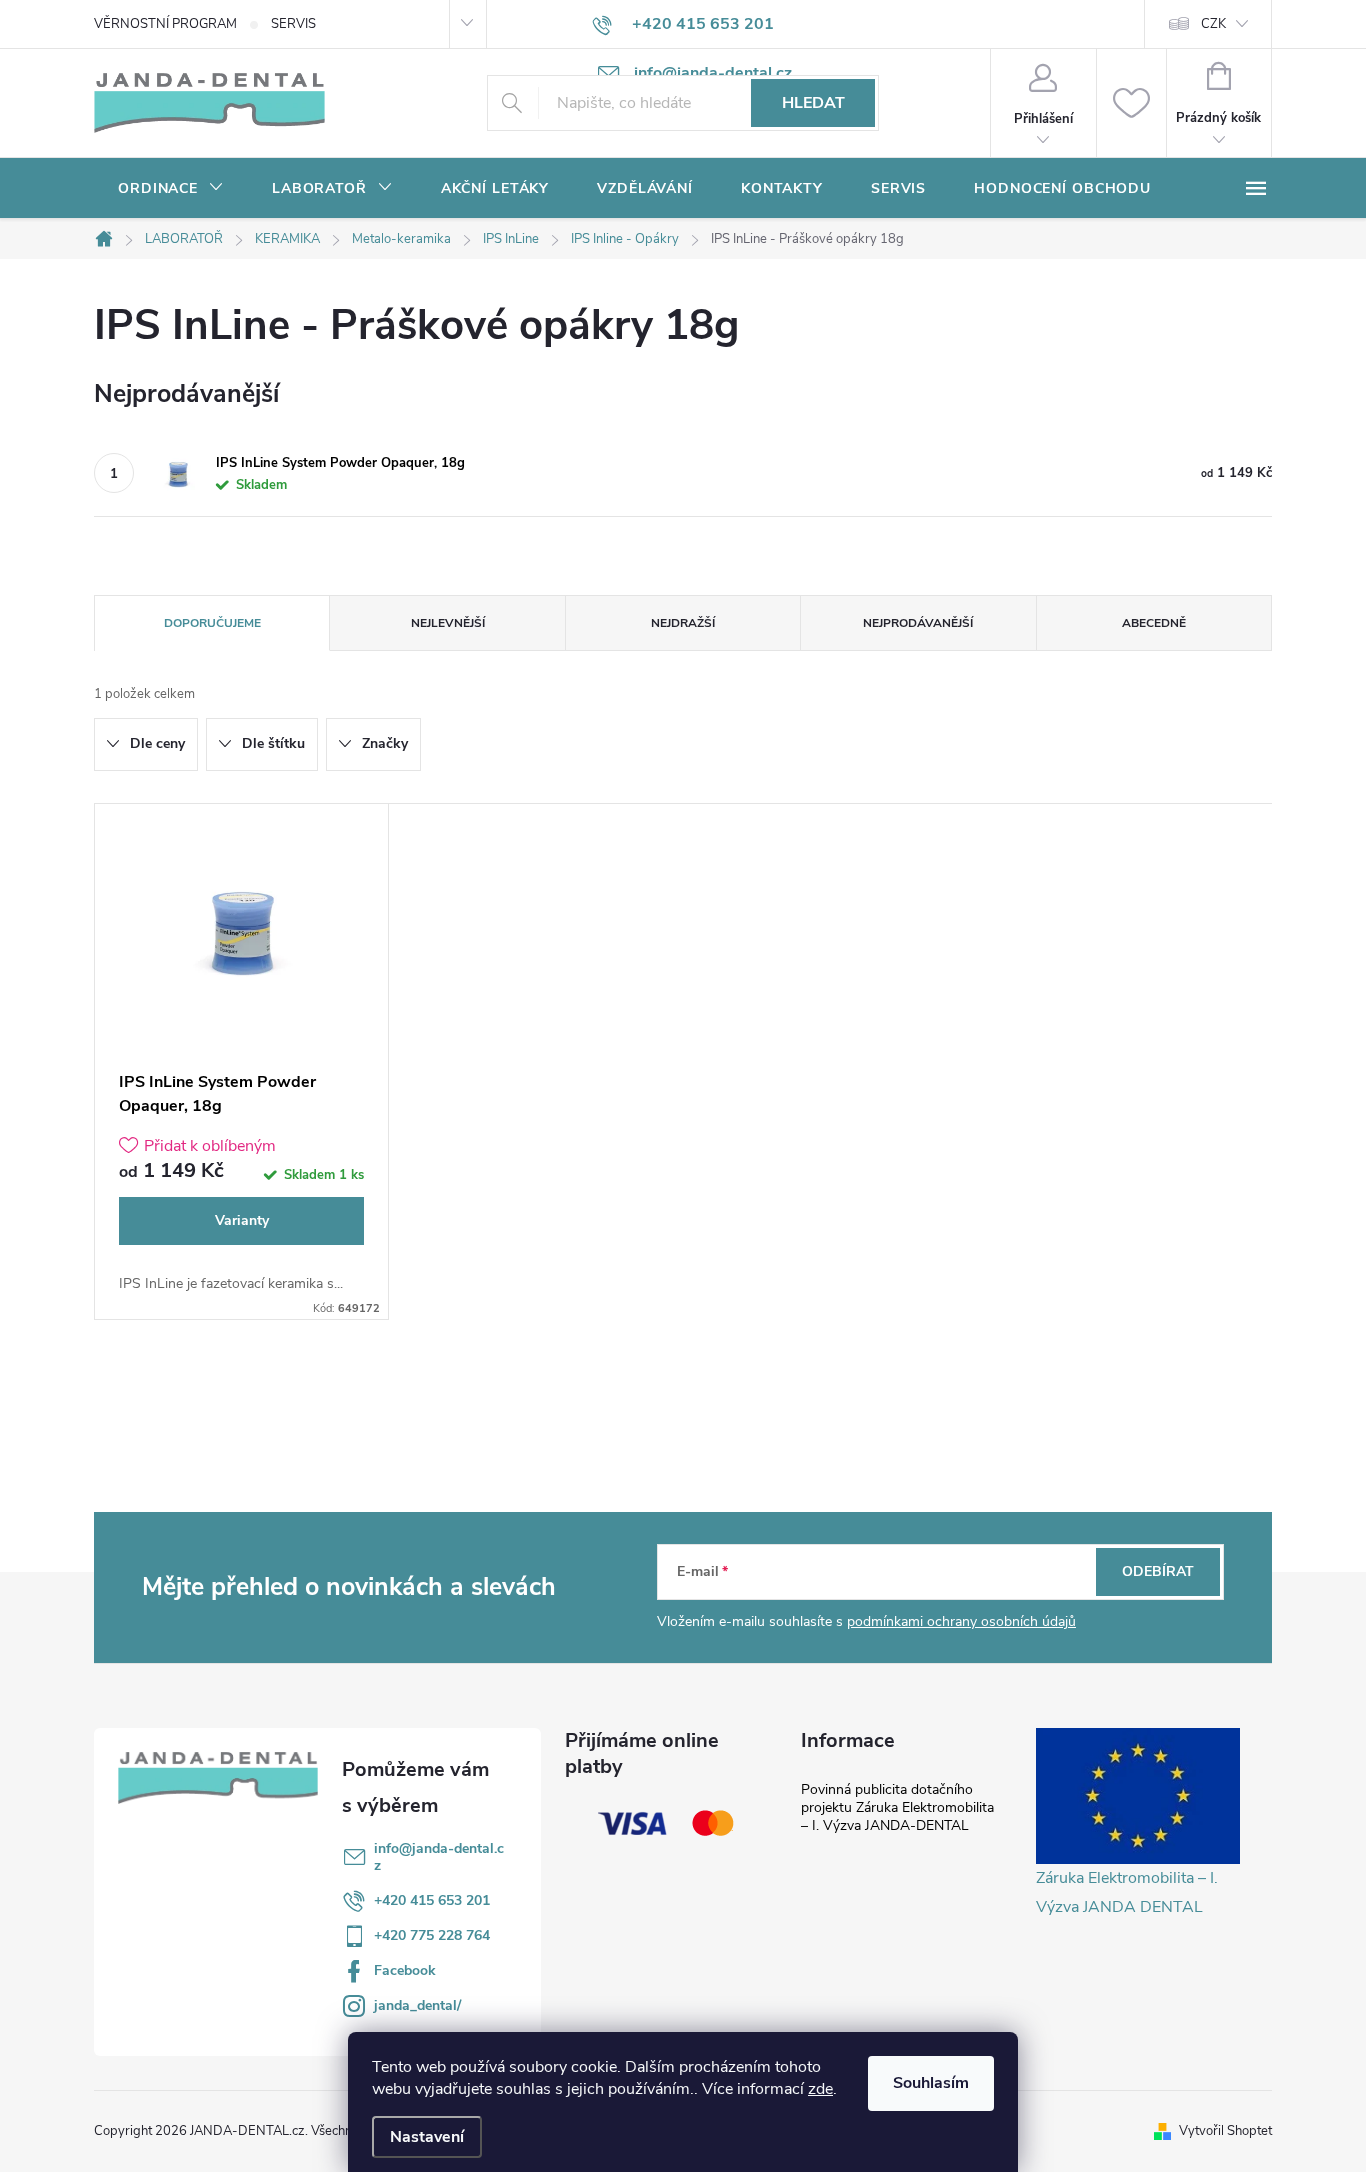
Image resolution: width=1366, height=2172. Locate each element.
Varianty (242, 1220)
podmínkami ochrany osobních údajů (961, 1621)
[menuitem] (171, 189)
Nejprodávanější (918, 623)
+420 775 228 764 (432, 1935)
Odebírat (1158, 1571)
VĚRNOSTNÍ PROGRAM (165, 24)
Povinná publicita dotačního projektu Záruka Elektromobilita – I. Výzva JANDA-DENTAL (897, 1807)
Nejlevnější (448, 623)
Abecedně (1154, 623)
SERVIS (293, 24)
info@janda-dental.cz (439, 1857)
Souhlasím (931, 2083)
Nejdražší (683, 623)
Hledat (813, 103)
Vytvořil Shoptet (1225, 2131)
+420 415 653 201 (432, 1900)
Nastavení (427, 2137)
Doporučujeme (212, 623)
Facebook (405, 1970)
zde (820, 2089)
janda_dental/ (417, 2005)
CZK (1213, 24)
